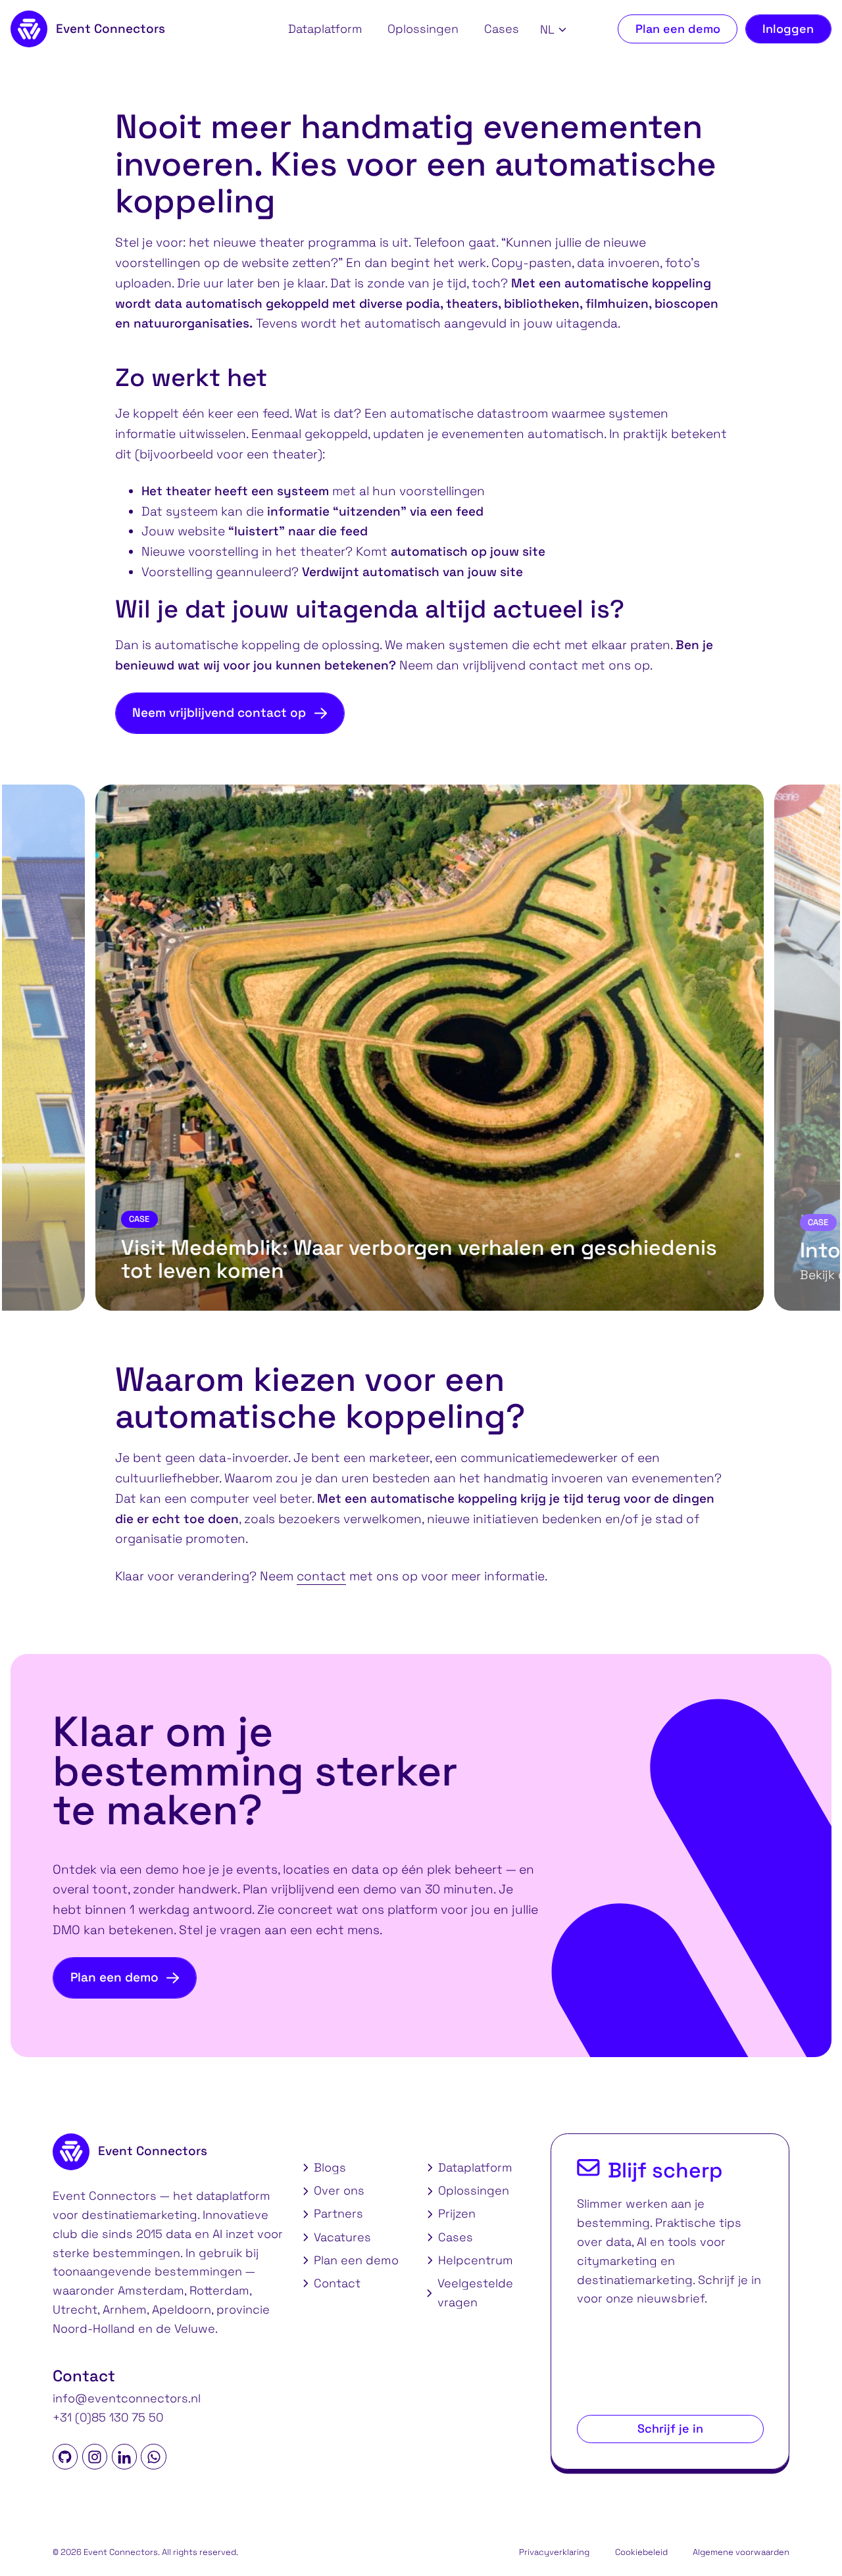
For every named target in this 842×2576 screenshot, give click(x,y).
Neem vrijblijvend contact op (219, 713)
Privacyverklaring (554, 2552)
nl (547, 30)
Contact (337, 2283)
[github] (65, 2456)
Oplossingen (423, 29)
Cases (502, 29)
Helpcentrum (476, 2260)
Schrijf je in (670, 2428)
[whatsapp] (153, 2456)
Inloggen (788, 29)
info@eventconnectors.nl (127, 2398)
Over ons (339, 2190)
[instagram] (95, 2456)
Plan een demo (678, 29)
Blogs (330, 2167)
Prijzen (457, 2213)
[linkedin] (124, 2456)
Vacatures (342, 2237)
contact (321, 1576)
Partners (338, 2213)
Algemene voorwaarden (741, 2552)
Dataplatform (325, 29)
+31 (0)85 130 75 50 (108, 2417)
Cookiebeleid (641, 2552)
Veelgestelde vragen (475, 2293)
